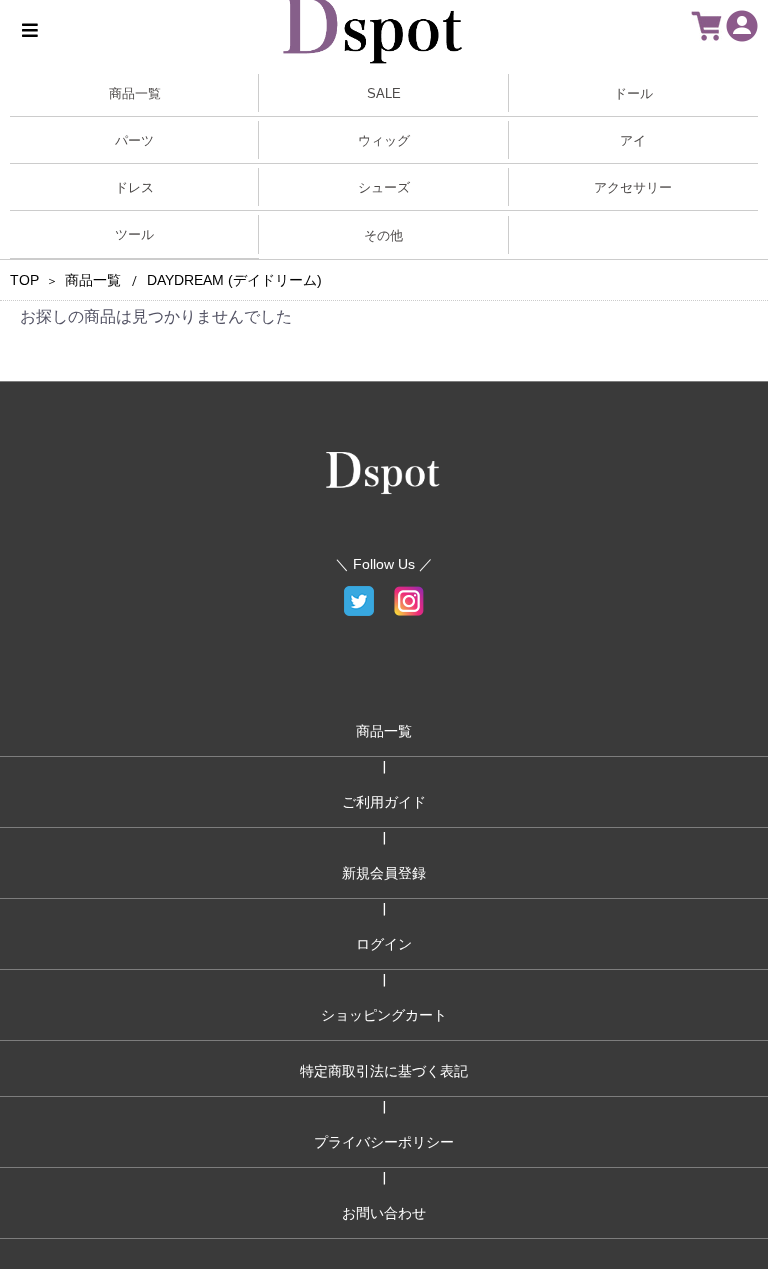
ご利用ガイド (384, 802)
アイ (633, 140)
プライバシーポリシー (384, 1142)
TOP (24, 280)
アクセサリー (633, 187)
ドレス (134, 187)
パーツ (134, 140)
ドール (633, 93)
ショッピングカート (384, 1015)
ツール (134, 234)
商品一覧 (93, 280)
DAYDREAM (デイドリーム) (234, 280)
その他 (383, 235)
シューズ (384, 187)
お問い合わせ (384, 1213)
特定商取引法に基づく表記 (384, 1071)
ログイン (384, 944)
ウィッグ (384, 140)
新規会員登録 (384, 873)
